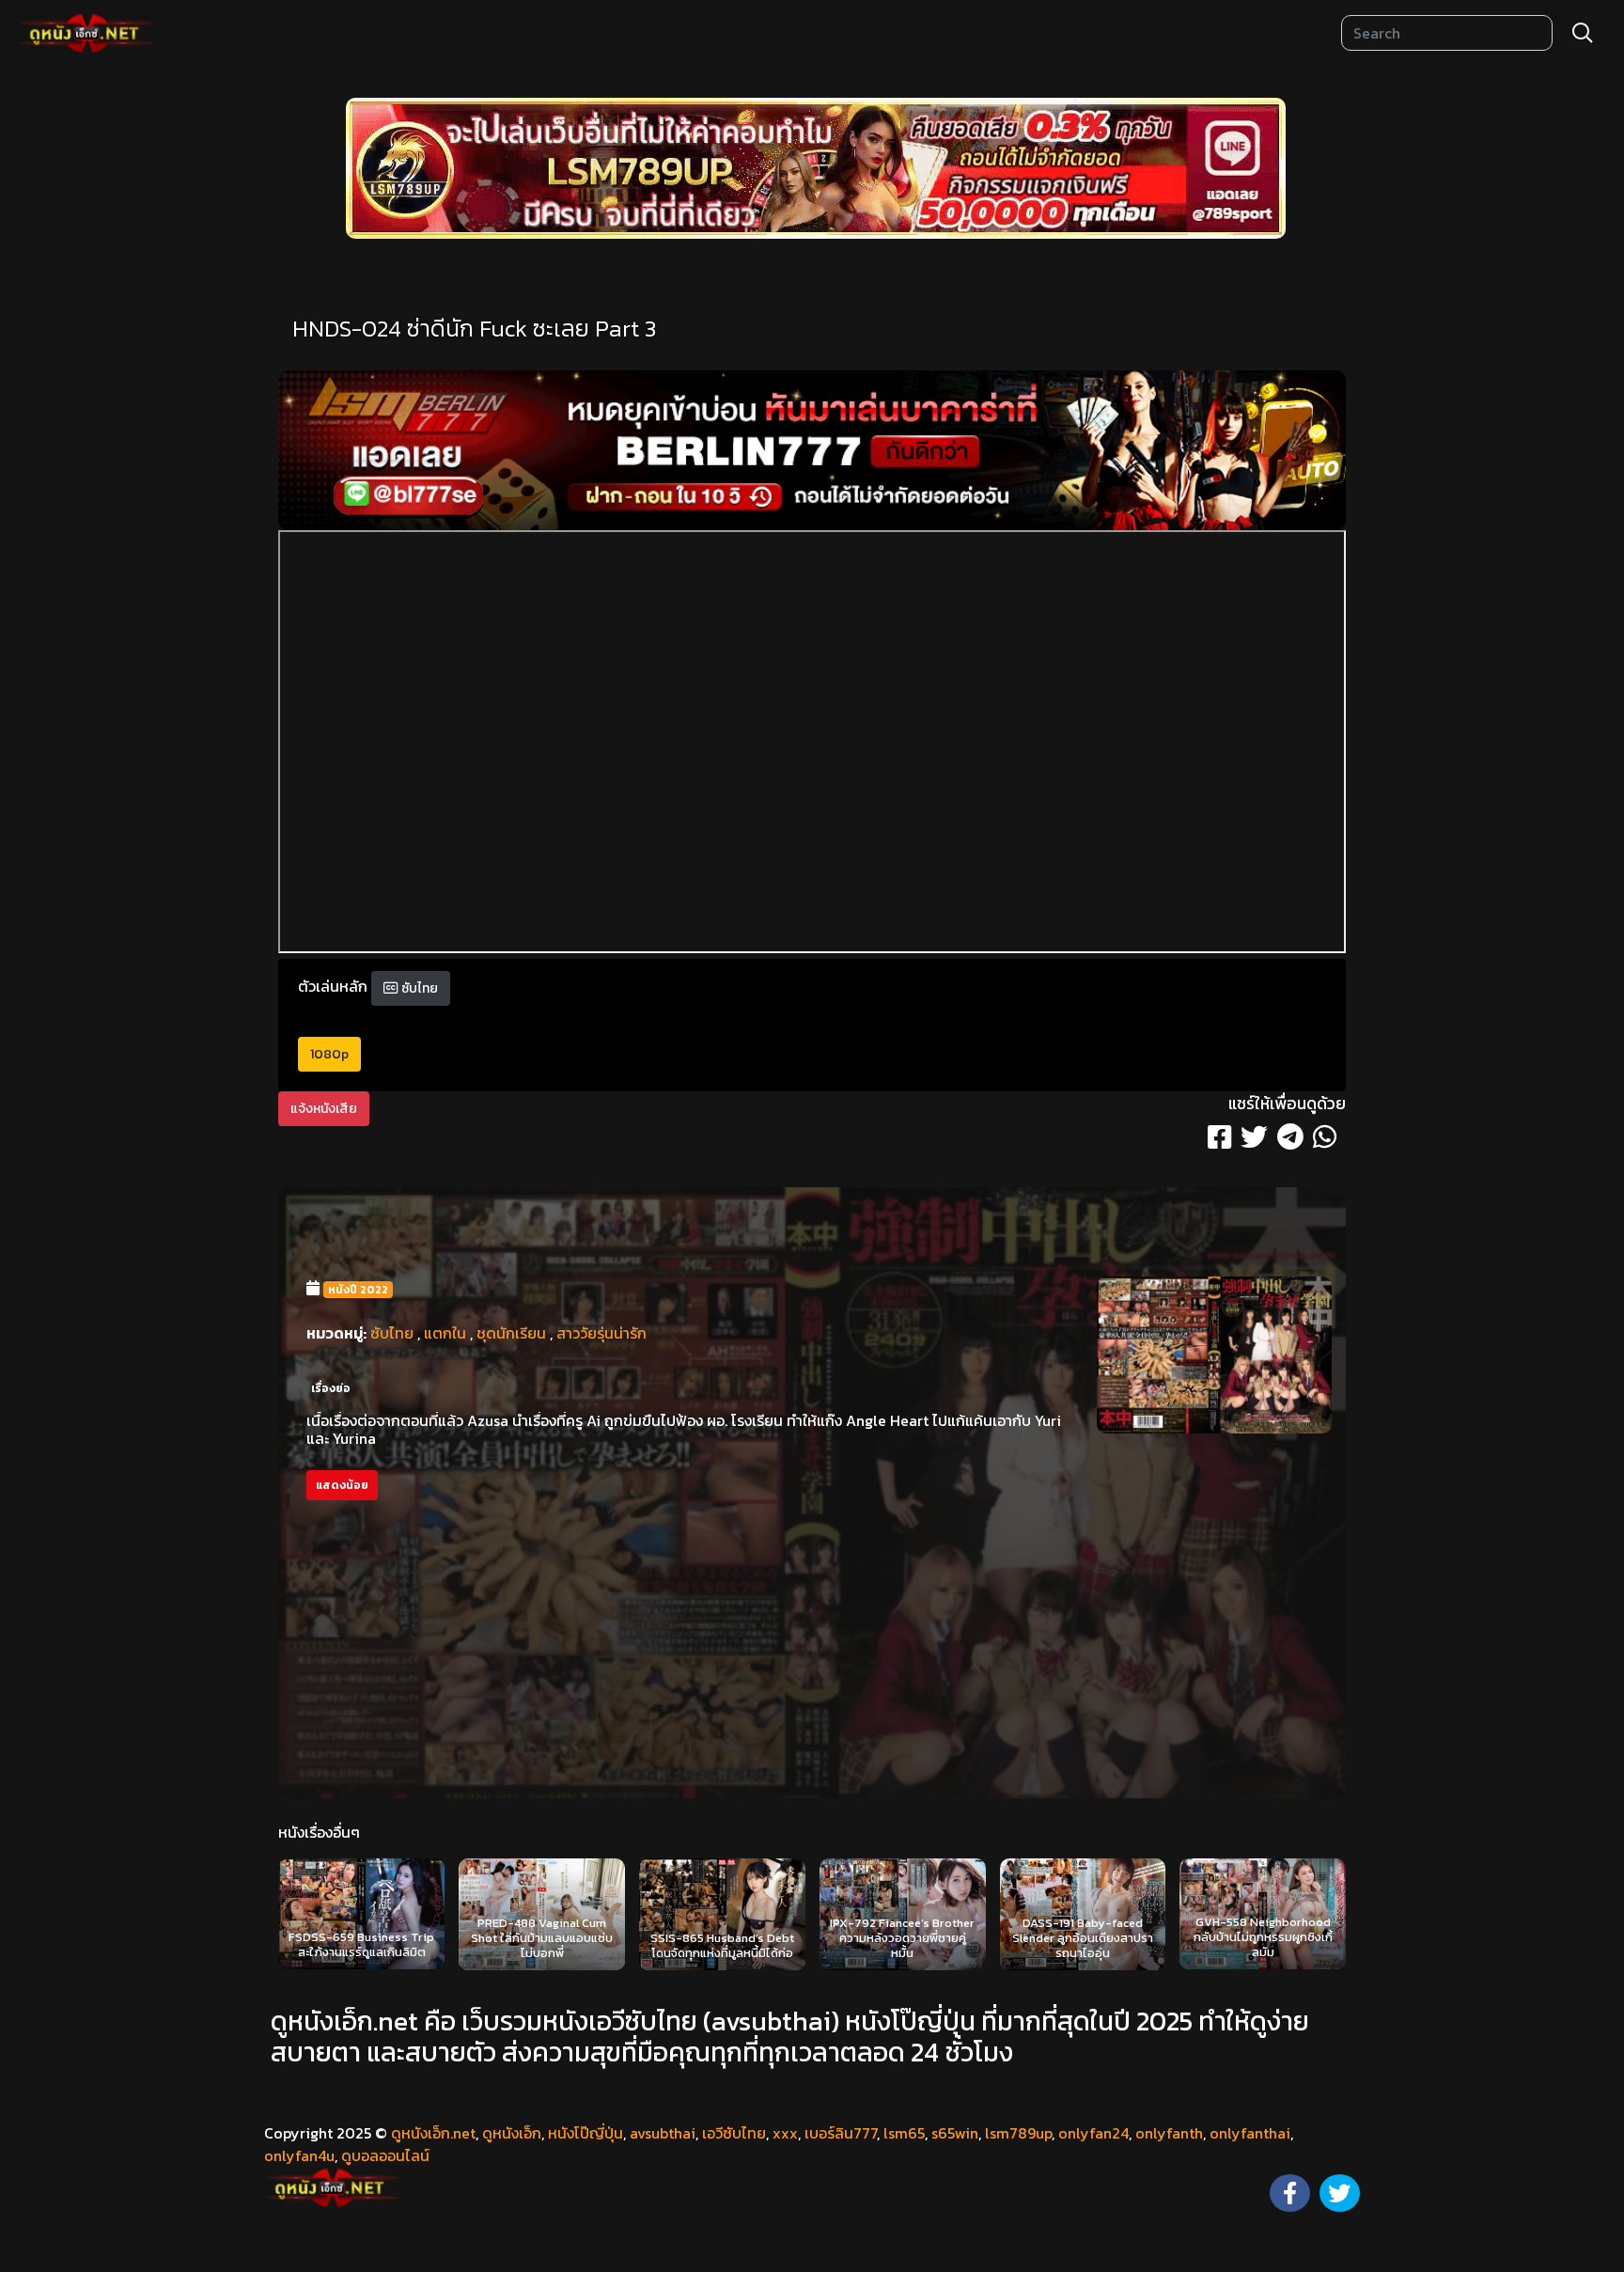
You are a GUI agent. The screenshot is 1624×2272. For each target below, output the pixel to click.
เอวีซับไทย (734, 2133)
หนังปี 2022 (358, 1290)
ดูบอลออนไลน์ (385, 2155)
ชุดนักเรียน (511, 1333)
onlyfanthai (1250, 2133)
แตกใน (445, 1333)
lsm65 (904, 2133)
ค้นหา (1583, 33)
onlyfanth (1169, 2133)
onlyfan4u (299, 2155)
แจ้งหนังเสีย (324, 1109)
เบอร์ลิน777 (841, 2133)
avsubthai (663, 2133)
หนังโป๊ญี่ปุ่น (586, 2133)
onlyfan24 (1093, 2133)
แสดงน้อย (342, 1485)
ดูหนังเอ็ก (512, 2133)
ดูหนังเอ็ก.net (433, 2133)
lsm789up (1018, 2133)
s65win (955, 2133)
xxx (785, 2133)
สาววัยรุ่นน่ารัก (601, 1333)
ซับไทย (418, 988)
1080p (329, 1054)
